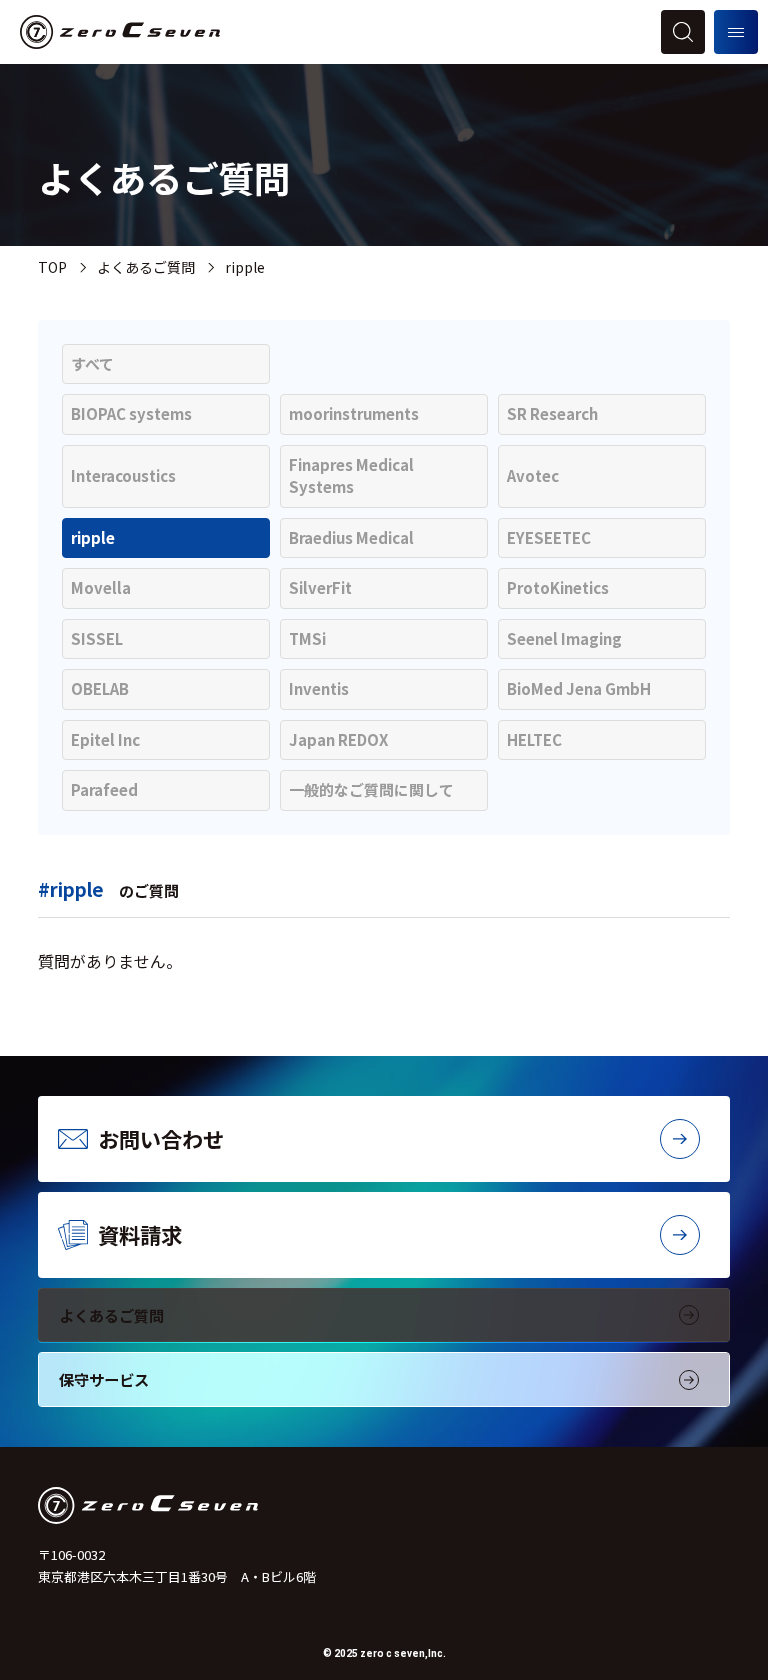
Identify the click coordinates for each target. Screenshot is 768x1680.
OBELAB (100, 688)
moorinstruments (354, 413)
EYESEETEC (549, 537)
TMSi (307, 638)
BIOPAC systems (131, 413)
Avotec (533, 475)
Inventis (319, 688)
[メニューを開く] (736, 32)
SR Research (552, 413)
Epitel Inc (105, 739)
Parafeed (104, 789)
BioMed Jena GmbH (579, 688)
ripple (93, 537)
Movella (101, 587)
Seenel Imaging (564, 638)
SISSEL (97, 638)
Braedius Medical (351, 537)
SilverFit (320, 587)
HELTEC (534, 739)
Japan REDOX (338, 739)
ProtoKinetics (558, 587)
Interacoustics (123, 475)
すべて (92, 363)
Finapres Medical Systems (351, 476)
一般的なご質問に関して (371, 789)
